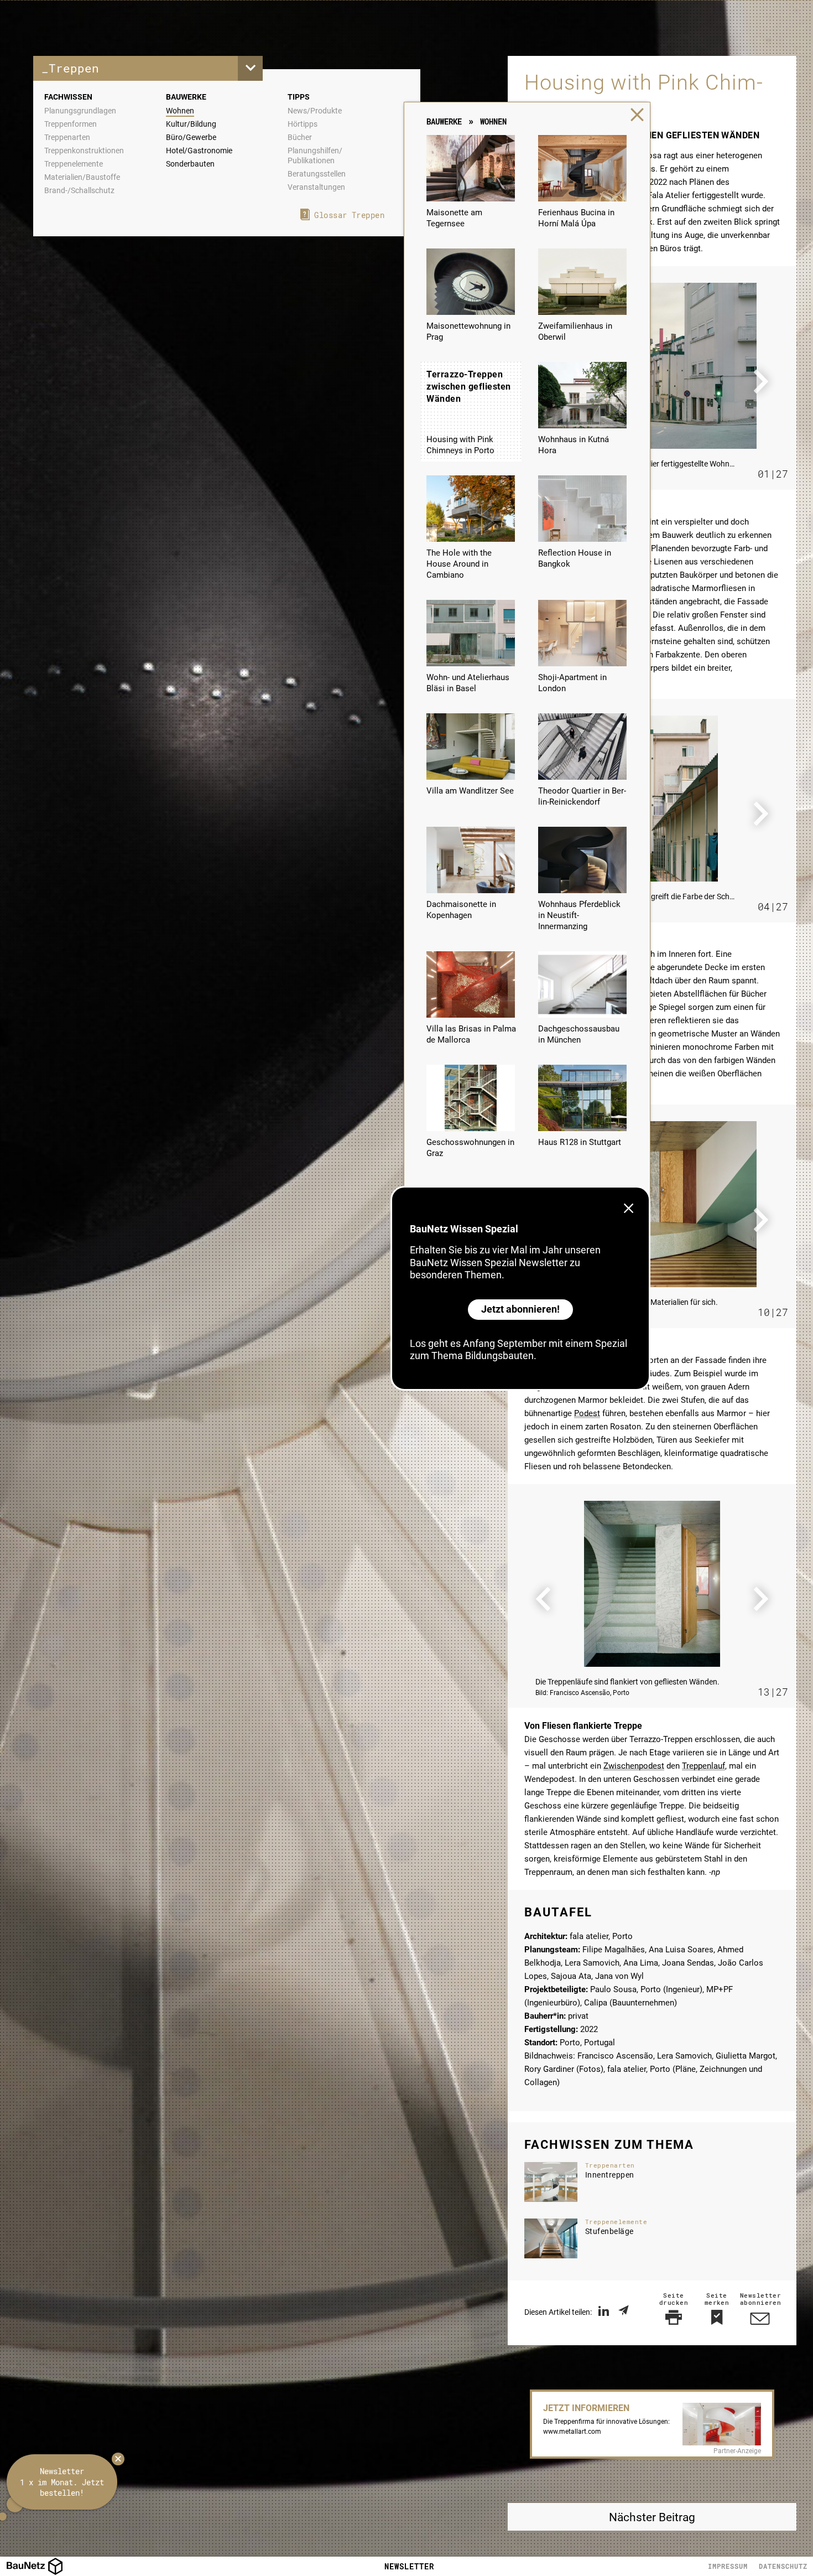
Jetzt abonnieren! (520, 1309)
